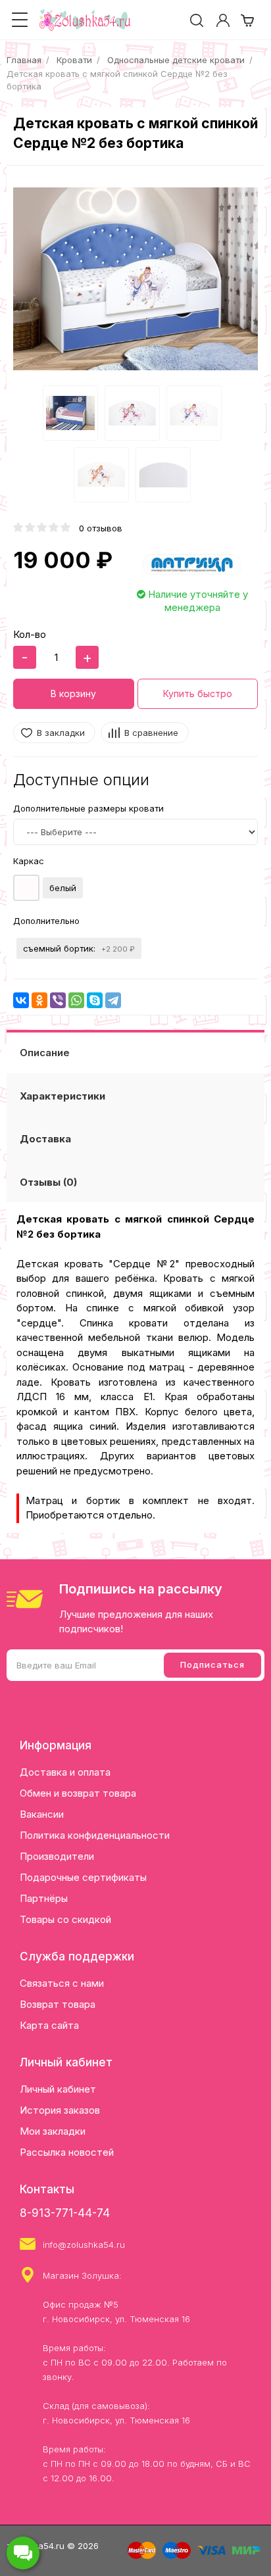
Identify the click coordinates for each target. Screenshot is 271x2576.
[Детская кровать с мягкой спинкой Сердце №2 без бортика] (135, 279)
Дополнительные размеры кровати (88, 808)
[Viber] (58, 1000)
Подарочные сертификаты (83, 1877)
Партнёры (44, 1898)
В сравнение (151, 733)
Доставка (45, 1139)
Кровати (74, 60)
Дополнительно (46, 921)
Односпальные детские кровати (176, 60)
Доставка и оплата (65, 1772)
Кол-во (30, 634)
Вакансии (42, 1814)
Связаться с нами (62, 1983)
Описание (45, 1053)
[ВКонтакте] (21, 1000)
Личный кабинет (58, 2089)
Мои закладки (53, 2131)
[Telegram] (113, 1000)
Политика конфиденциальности (95, 1835)
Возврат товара (58, 2004)
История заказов (60, 2110)
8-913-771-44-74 (65, 2213)
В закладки (61, 733)
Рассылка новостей (67, 2152)
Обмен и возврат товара (78, 1793)
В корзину (73, 693)
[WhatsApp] (76, 1000)
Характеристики (62, 1096)
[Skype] (95, 1000)
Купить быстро (198, 693)
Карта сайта (49, 2025)
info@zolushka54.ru (84, 2245)
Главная (24, 60)
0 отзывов (101, 528)
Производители (57, 1856)
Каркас (29, 861)
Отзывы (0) (48, 1182)
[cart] (247, 20)
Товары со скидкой (65, 1919)
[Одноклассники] (39, 1000)
